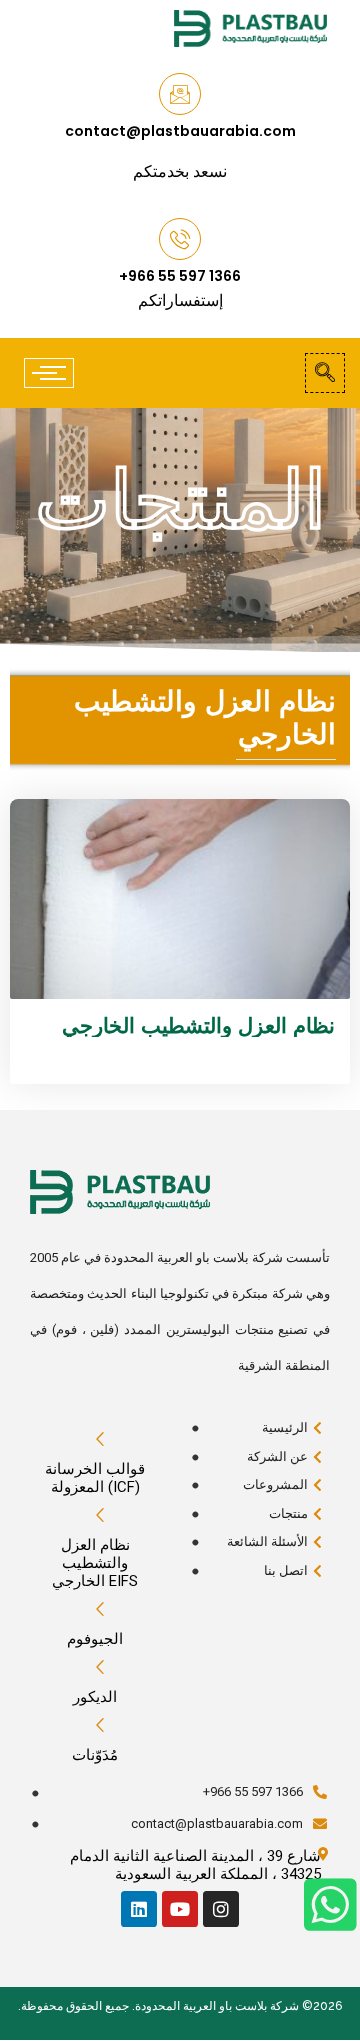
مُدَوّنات (95, 1755)
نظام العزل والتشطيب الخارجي (198, 1025)
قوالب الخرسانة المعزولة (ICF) (95, 1478)
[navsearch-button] (325, 373)
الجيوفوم (95, 1639)
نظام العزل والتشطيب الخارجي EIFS (95, 1563)
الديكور (95, 1697)
